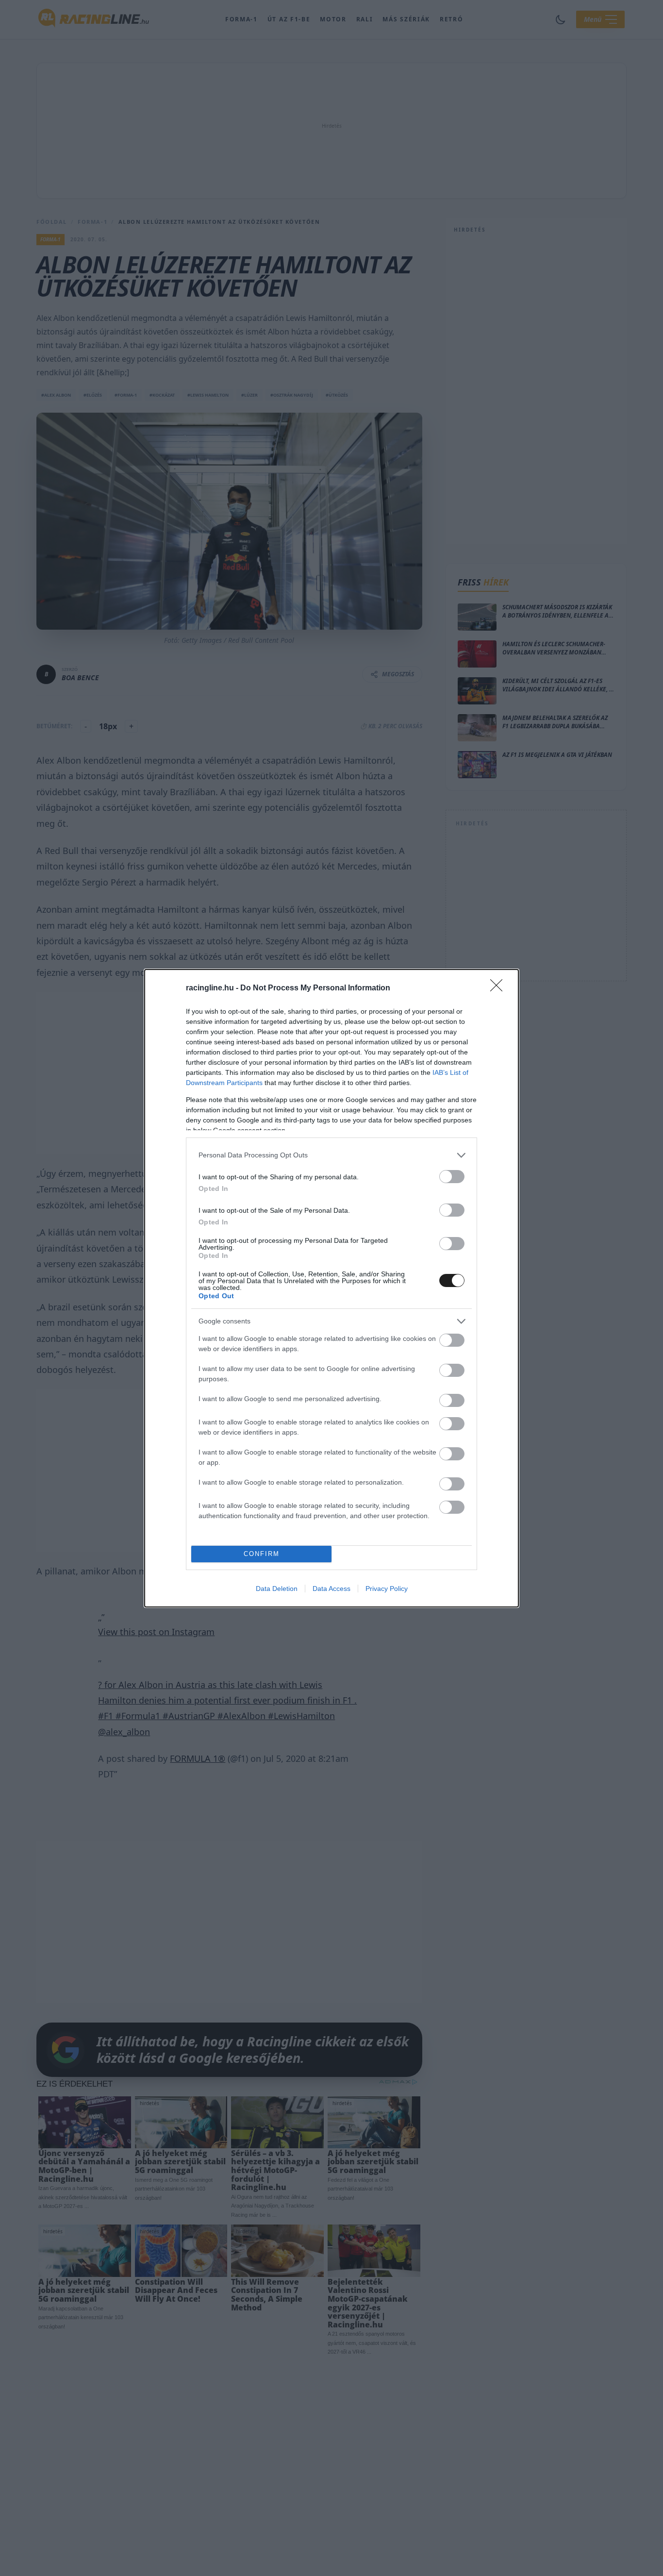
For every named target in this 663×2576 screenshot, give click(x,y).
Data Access (331, 1589)
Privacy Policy (387, 1589)
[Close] (499, 988)
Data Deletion (277, 1589)
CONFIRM (262, 1554)
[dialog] (331, 1288)
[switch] (452, 1177)
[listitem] (331, 1155)
